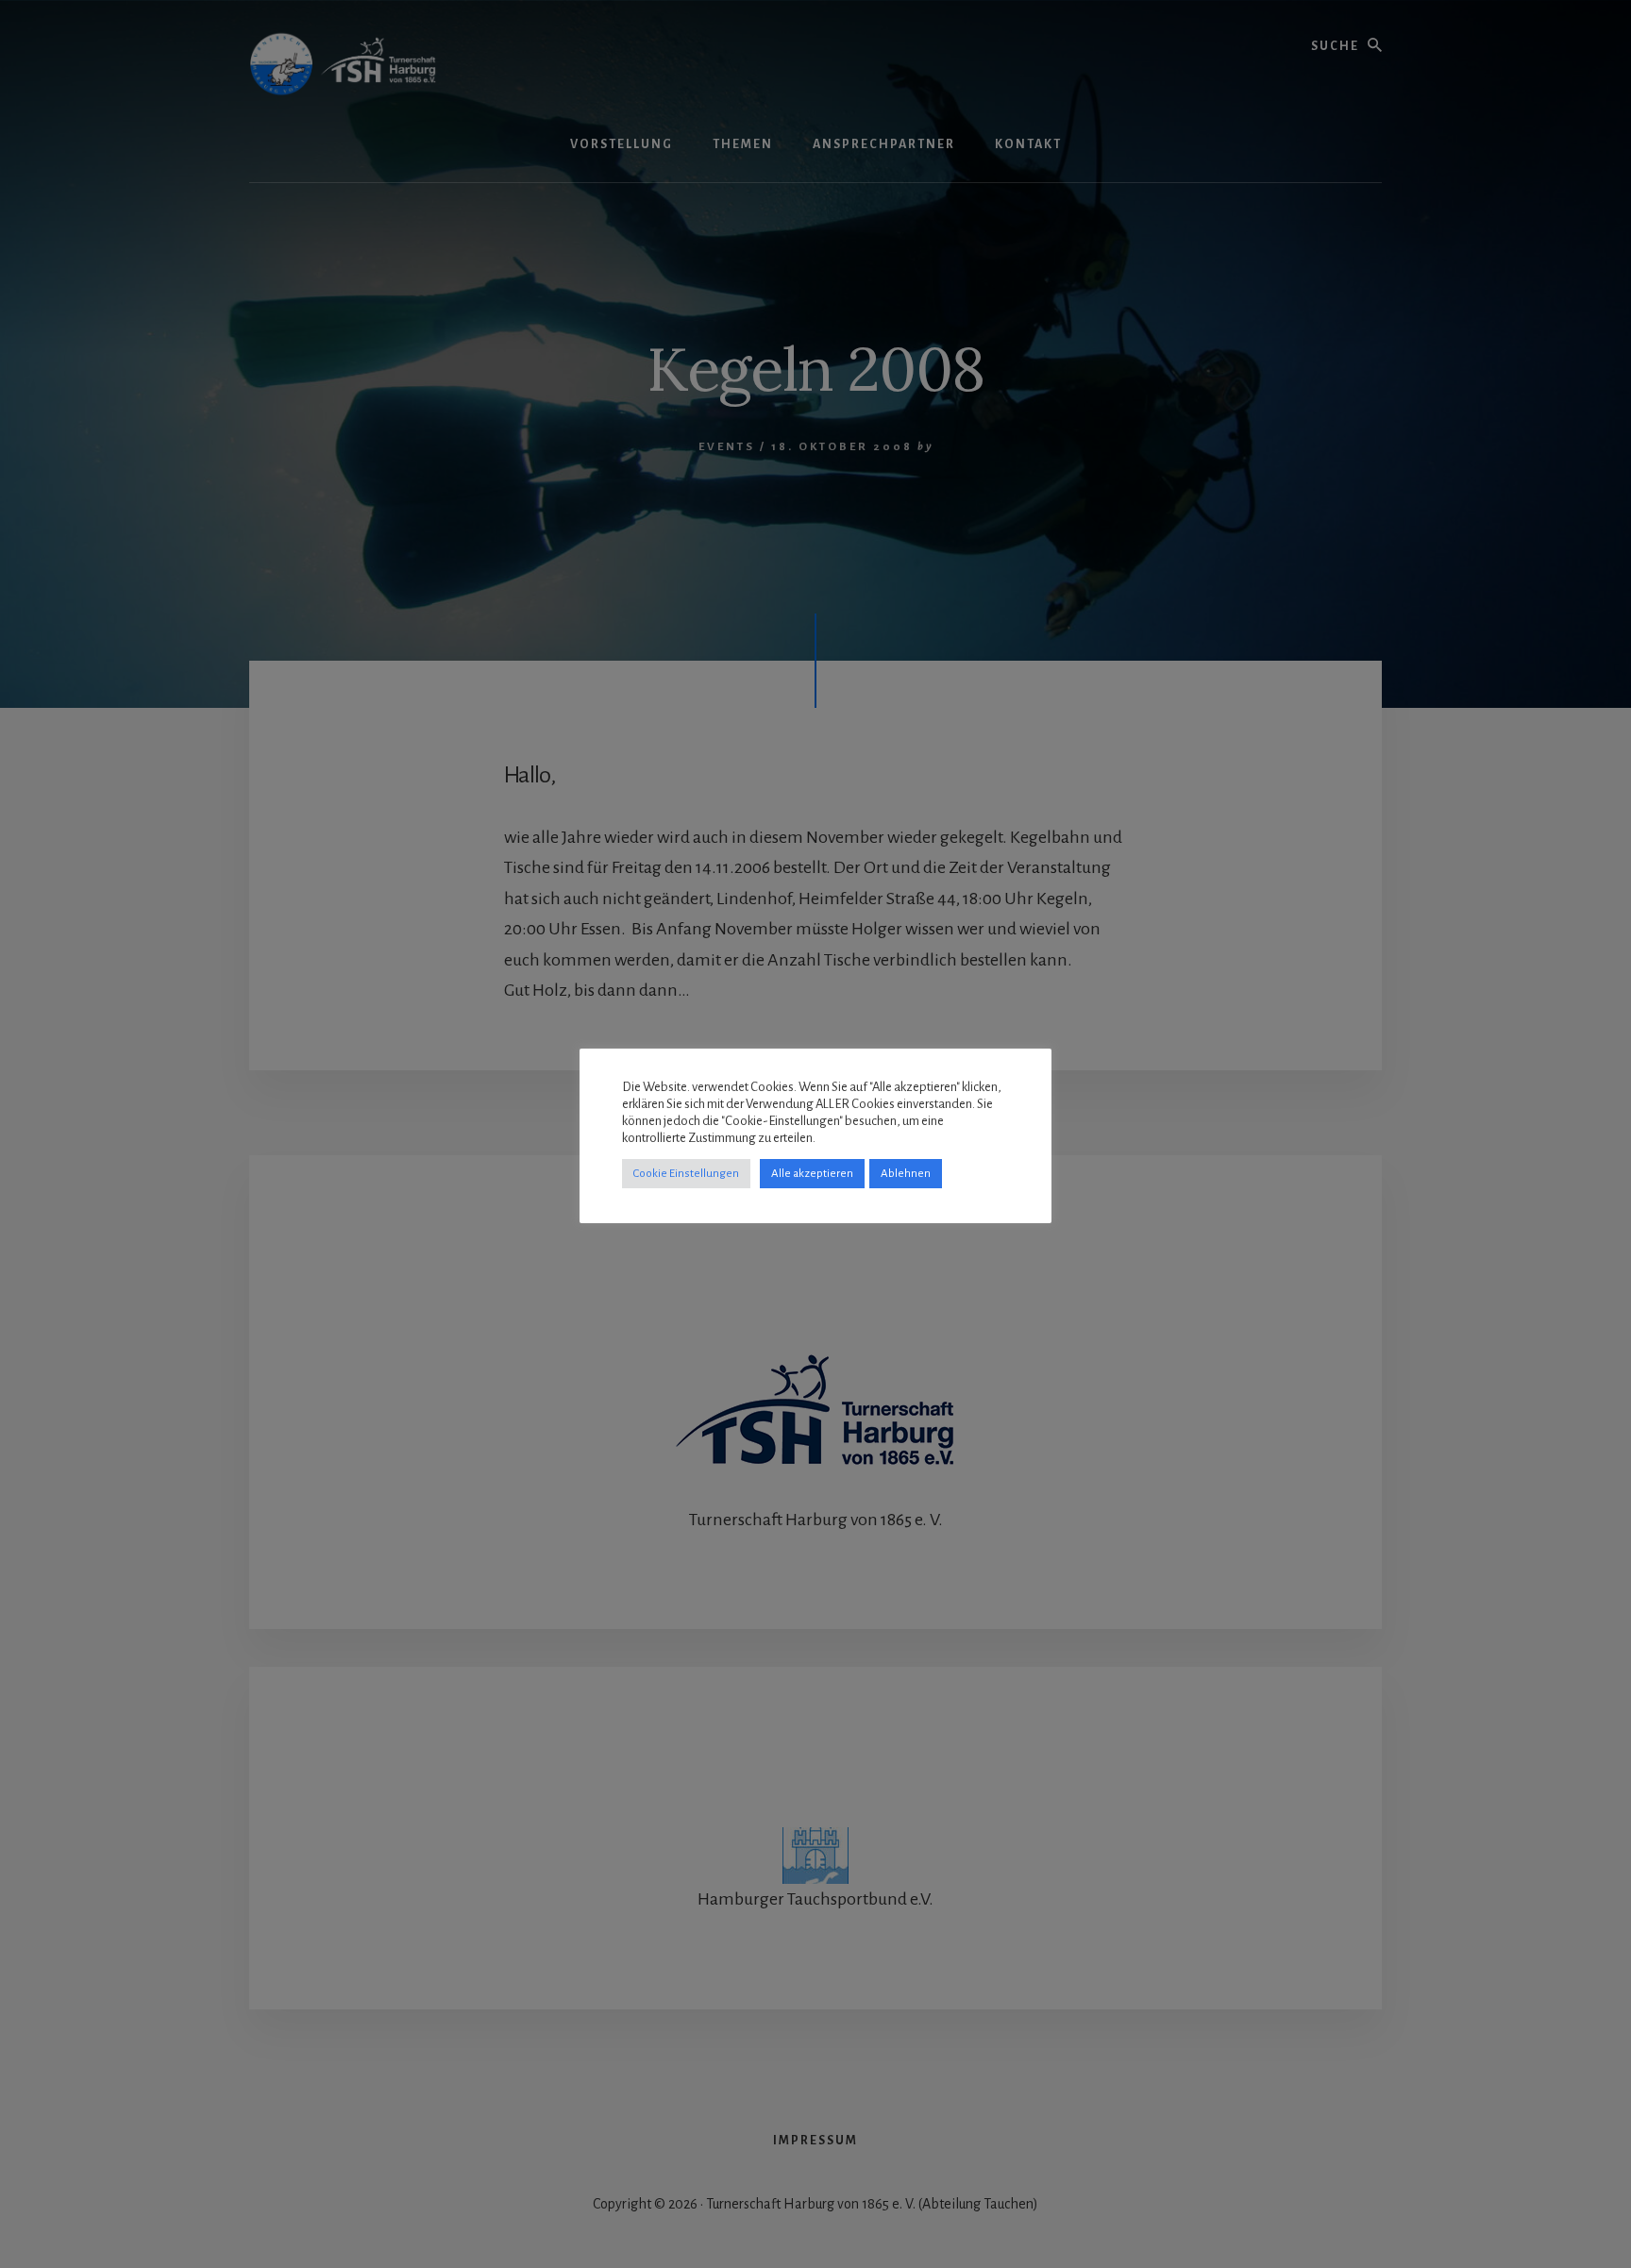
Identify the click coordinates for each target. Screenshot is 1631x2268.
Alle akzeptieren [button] (812, 1174)
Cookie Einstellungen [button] (686, 1174)
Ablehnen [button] (906, 1174)
